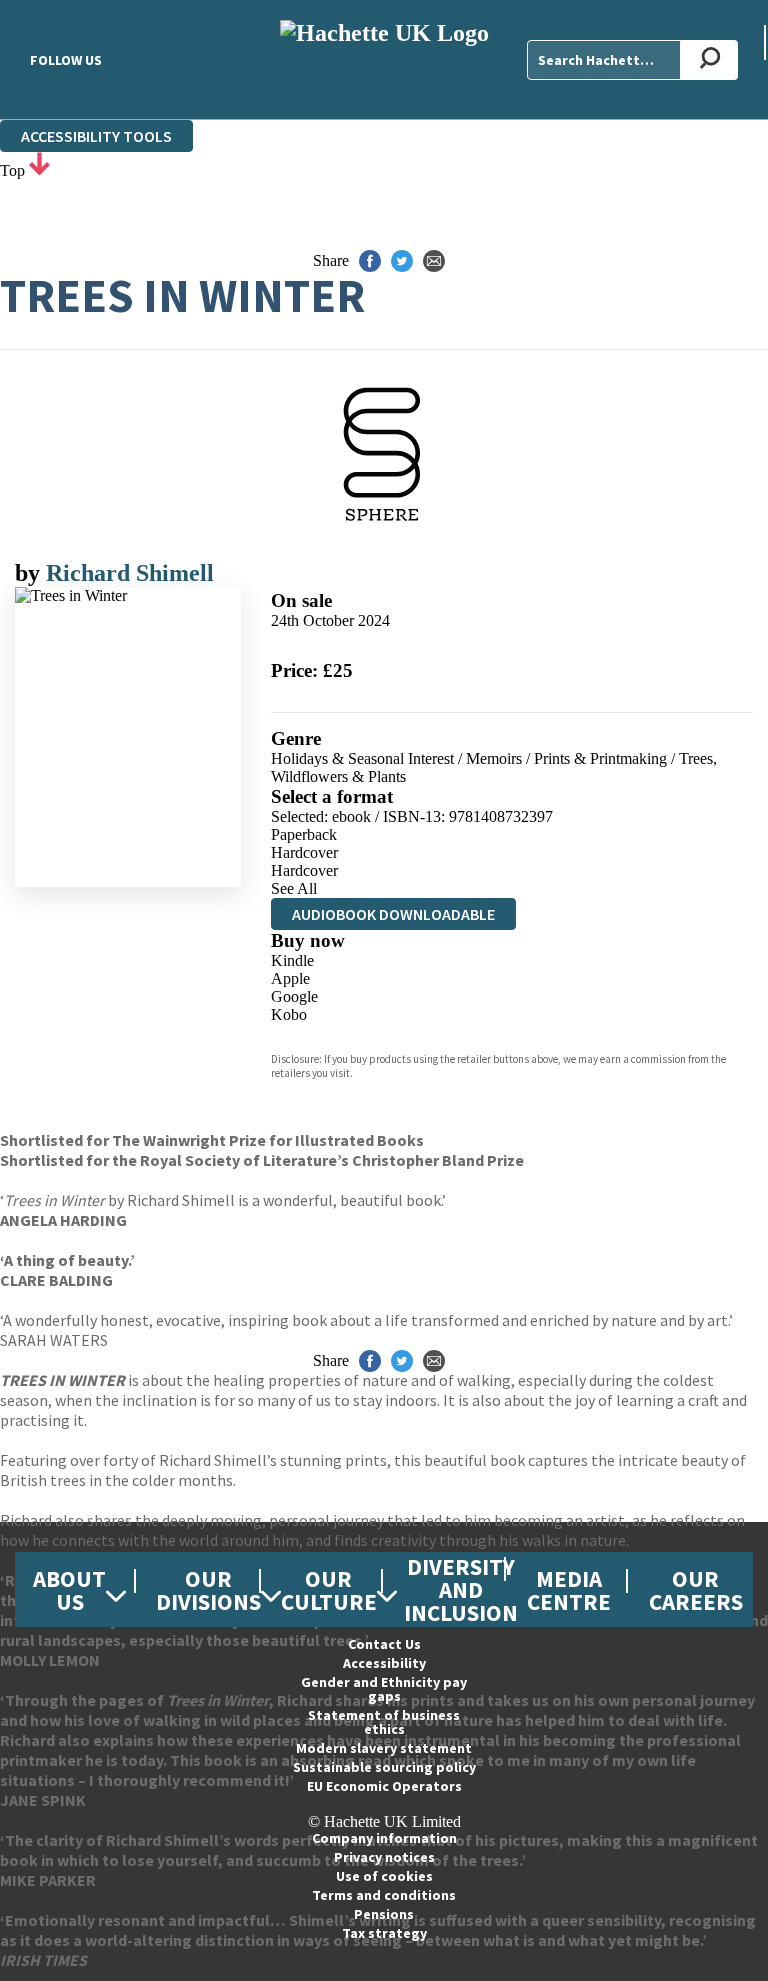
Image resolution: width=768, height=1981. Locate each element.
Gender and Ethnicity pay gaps (384, 1689)
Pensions (384, 1914)
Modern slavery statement (384, 1748)
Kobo (289, 1014)
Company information (384, 1838)
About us (69, 1590)
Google (294, 996)
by (30, 573)
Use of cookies (384, 1876)
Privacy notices (384, 1857)
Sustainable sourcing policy (384, 1767)
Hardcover (304, 852)
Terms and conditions (384, 1895)
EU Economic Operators (384, 1786)
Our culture (329, 1590)
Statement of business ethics (384, 1722)
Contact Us (384, 1644)
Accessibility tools (96, 136)
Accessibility (384, 1663)
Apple (290, 978)
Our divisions (208, 1590)
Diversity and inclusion (461, 1589)
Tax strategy (384, 1933)
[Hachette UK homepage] (384, 59)
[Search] (709, 60)
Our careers (696, 1590)
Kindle (292, 960)
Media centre (569, 1590)
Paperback (304, 834)
